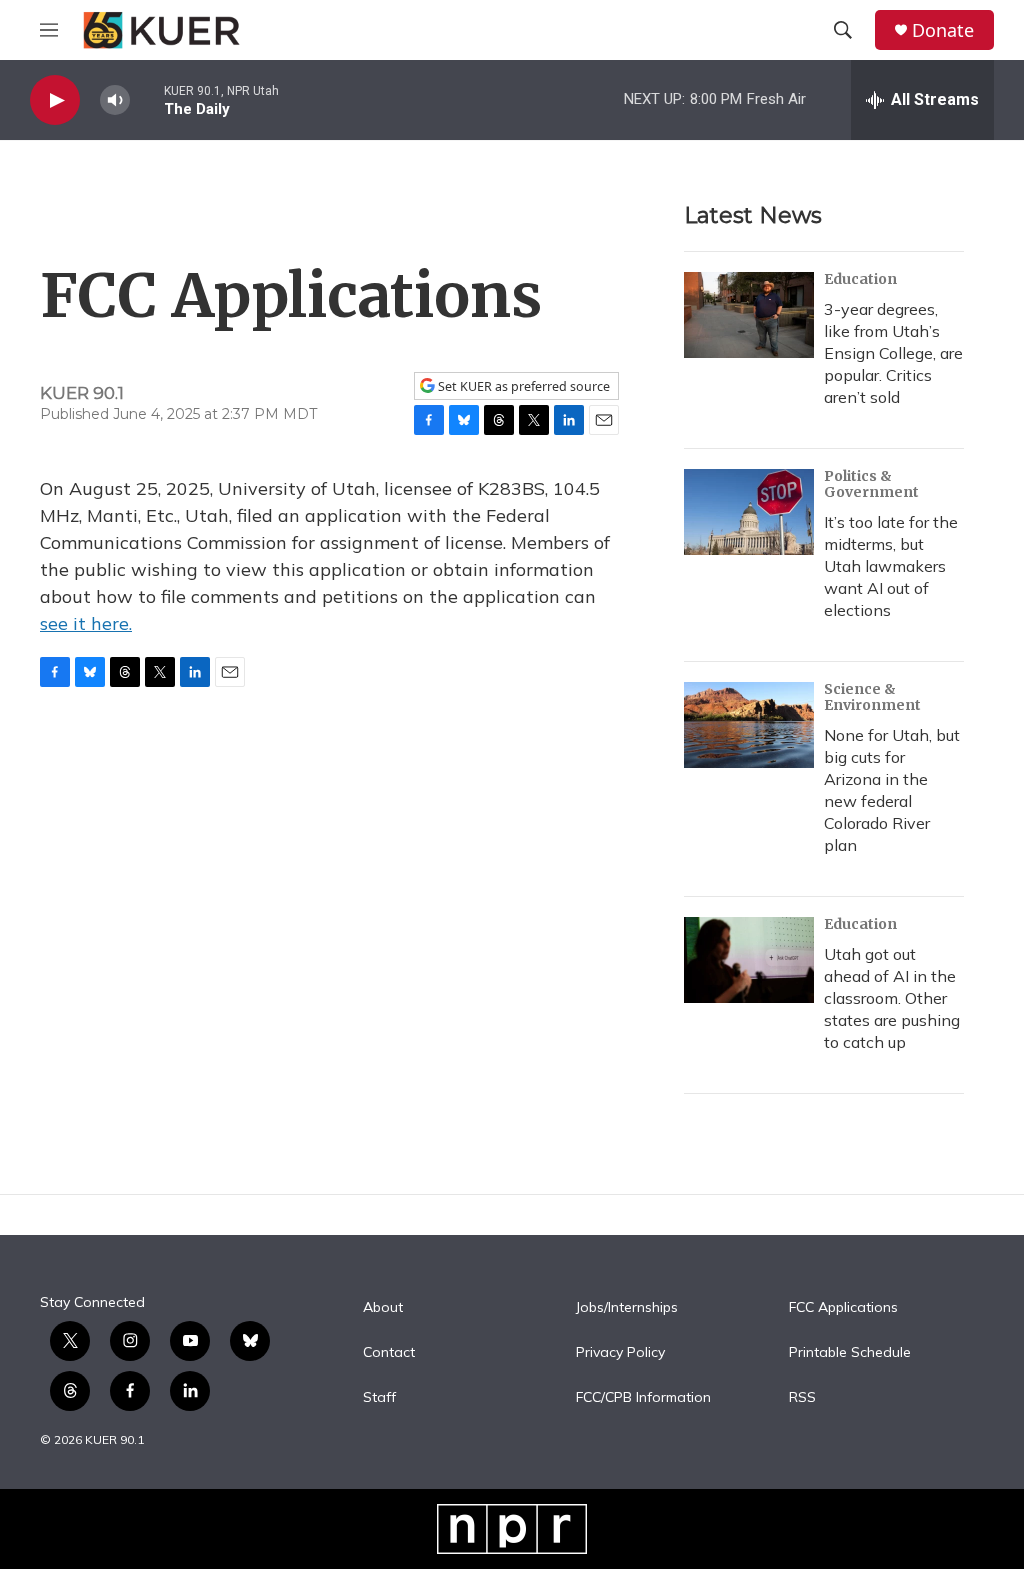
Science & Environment (872, 697)
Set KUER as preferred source (522, 386)
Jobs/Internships (627, 1308)
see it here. (86, 623)
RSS (802, 1398)
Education (860, 279)
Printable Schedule (850, 1353)
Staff (379, 1398)
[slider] (147, 99)
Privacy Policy (620, 1353)
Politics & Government (871, 484)
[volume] (115, 100)
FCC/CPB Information (643, 1398)
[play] (55, 100)
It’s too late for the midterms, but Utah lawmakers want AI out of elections (891, 566)
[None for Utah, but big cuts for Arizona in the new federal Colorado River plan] (749, 725)
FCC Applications (843, 1308)
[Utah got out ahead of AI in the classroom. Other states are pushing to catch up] (749, 960)
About (383, 1308)
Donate (943, 30)
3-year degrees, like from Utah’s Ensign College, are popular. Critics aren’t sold (893, 353)
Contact (389, 1353)
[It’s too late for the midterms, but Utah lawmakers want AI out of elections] (749, 512)
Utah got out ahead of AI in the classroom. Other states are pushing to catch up (892, 998)
